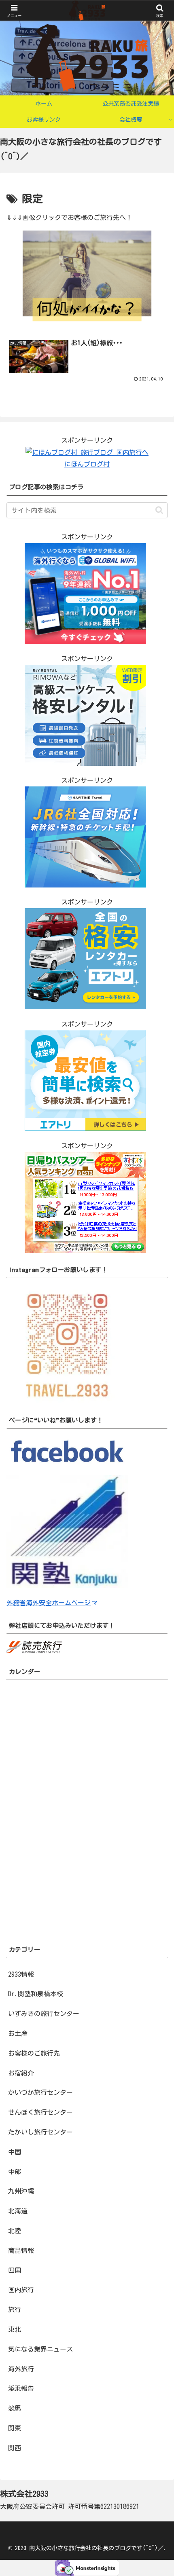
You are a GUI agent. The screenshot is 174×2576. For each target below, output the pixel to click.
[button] (159, 510)
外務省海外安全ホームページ (49, 1603)
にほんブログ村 (87, 464)
